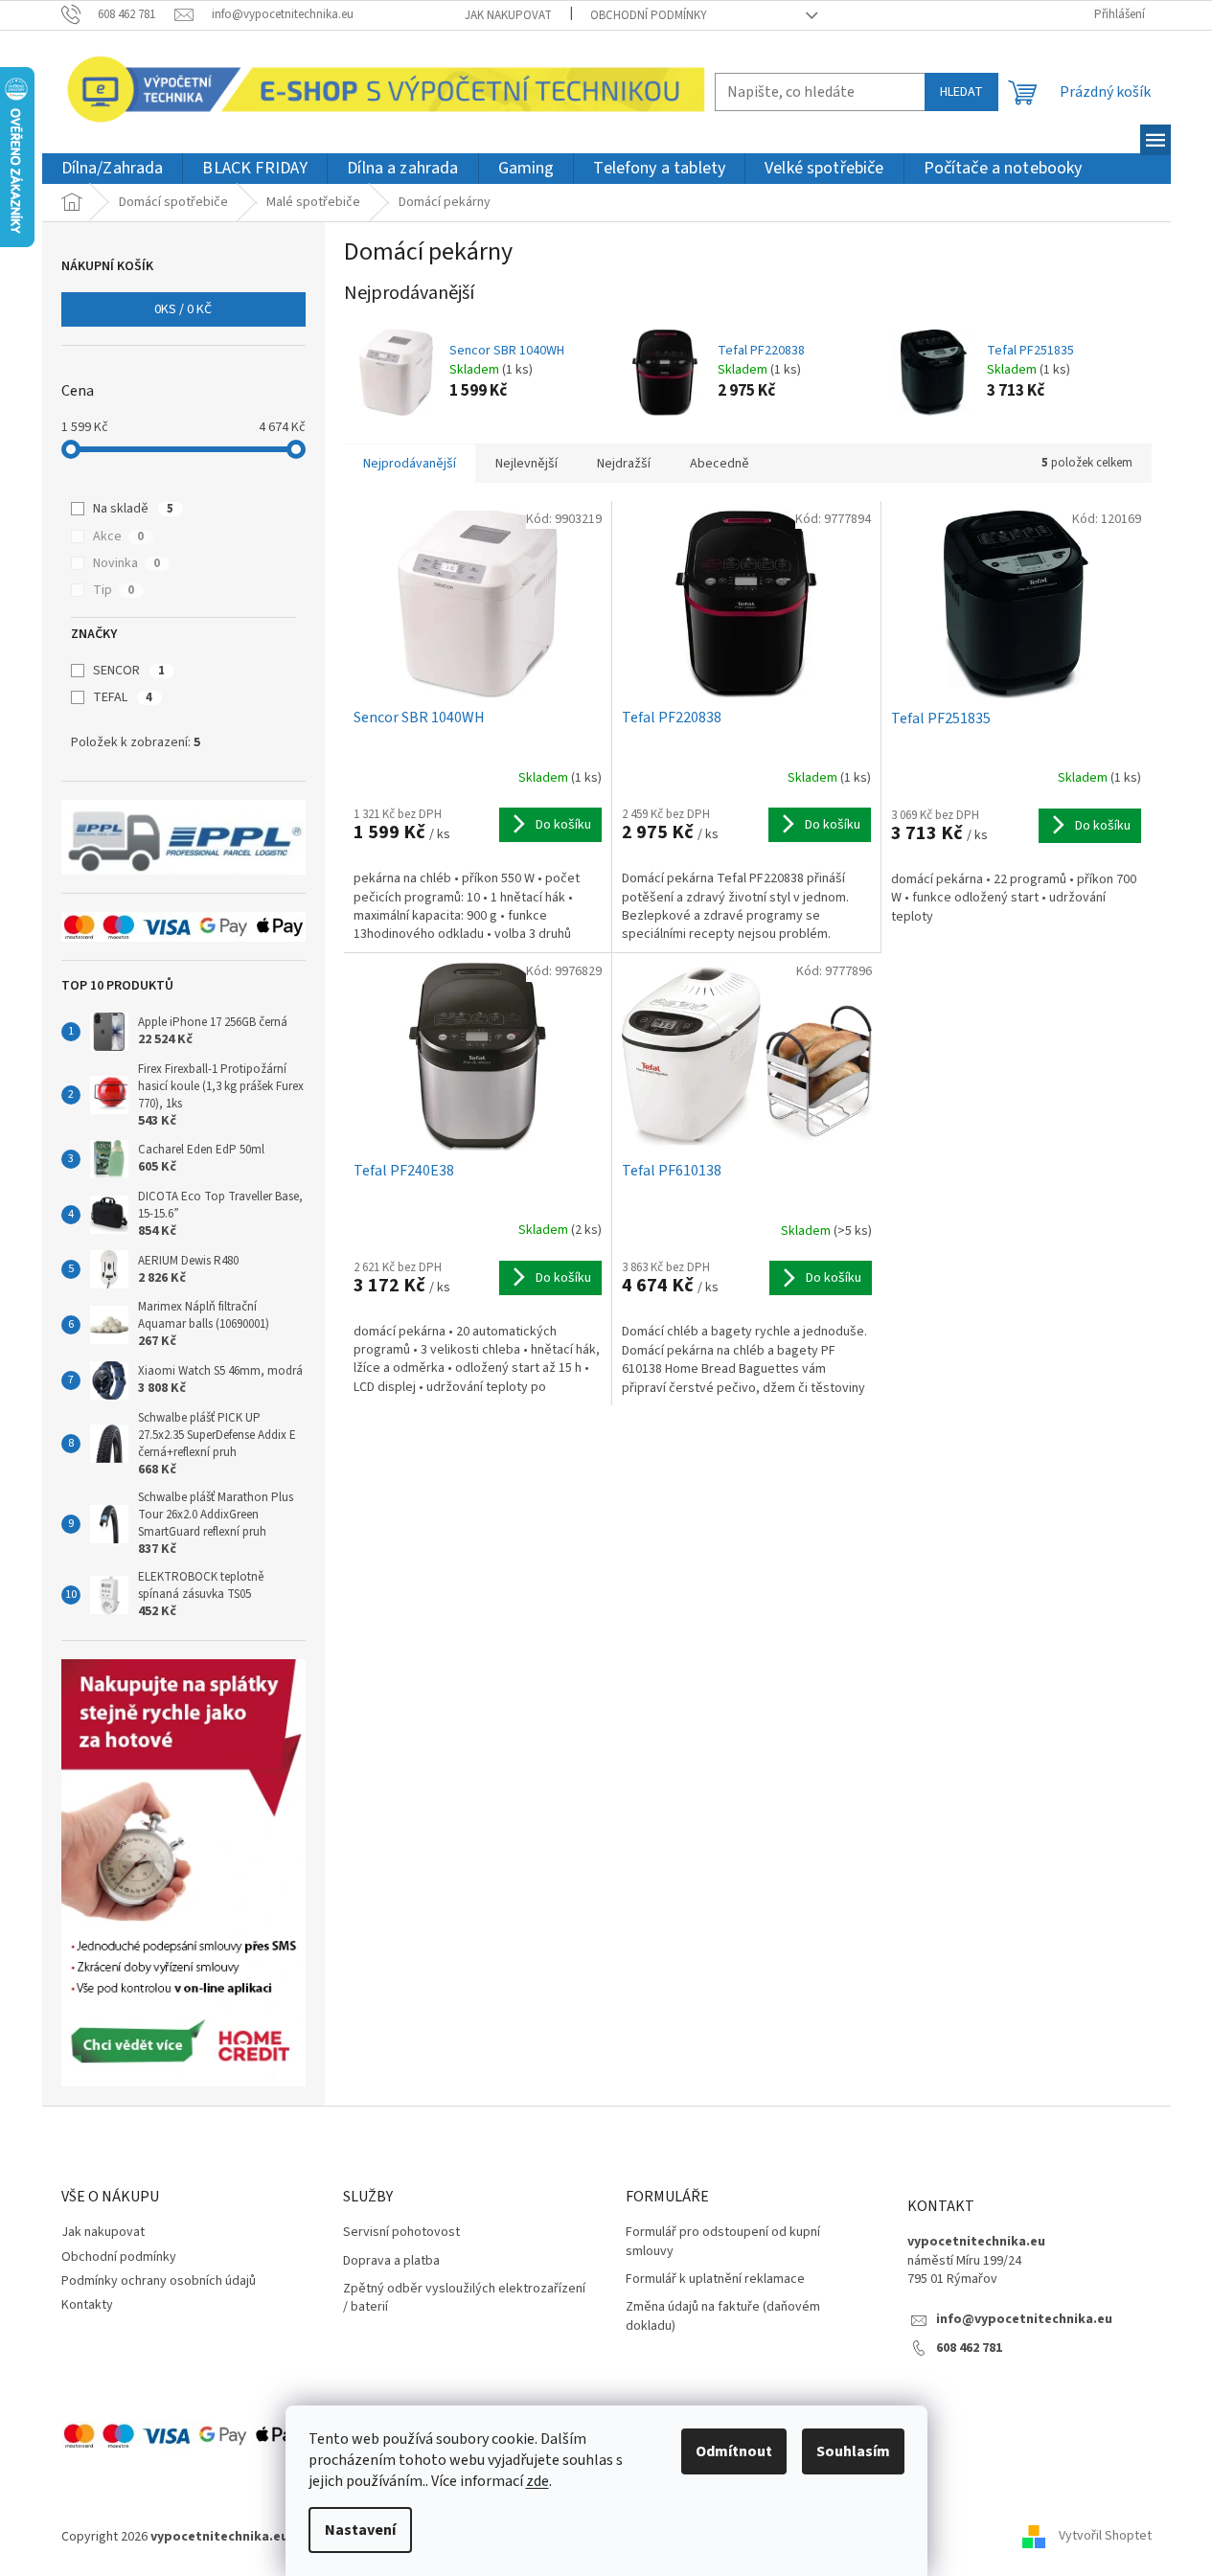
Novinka (126, 563)
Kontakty (87, 2305)
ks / (183, 309)
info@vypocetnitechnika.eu (1024, 2320)
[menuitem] (113, 169)
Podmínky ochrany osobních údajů (159, 2281)
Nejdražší (624, 464)
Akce (118, 536)
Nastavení (360, 2530)
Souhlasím (853, 2451)
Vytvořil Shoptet (1105, 2537)
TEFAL (123, 697)
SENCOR (129, 671)
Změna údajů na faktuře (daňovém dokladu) (723, 2316)
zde (537, 2481)
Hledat (961, 92)
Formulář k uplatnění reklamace (715, 2280)
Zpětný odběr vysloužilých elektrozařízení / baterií (464, 2298)
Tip (114, 590)
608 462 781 (969, 2348)
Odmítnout (734, 2451)
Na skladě (133, 509)
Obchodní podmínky (649, 15)
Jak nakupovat (508, 15)
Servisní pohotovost (401, 2233)
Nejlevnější (526, 464)
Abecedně (720, 464)
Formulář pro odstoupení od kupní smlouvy (723, 2242)
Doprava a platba (391, 2261)
